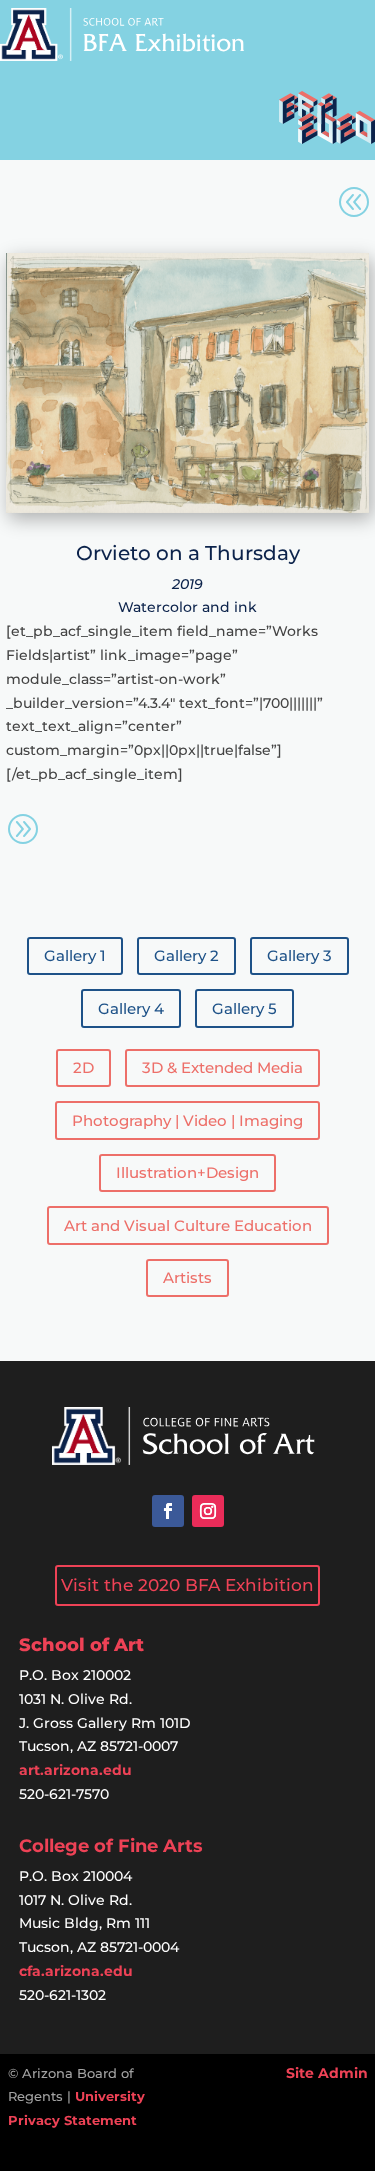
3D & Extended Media (222, 1067)
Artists (187, 1277)
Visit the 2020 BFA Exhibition (187, 1585)
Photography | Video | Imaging (187, 1120)
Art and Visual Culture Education (188, 1225)
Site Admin (327, 2073)
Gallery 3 (299, 955)
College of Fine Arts (111, 1846)
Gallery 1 (75, 955)
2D (83, 1067)
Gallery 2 (186, 955)
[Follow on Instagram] (208, 1511)
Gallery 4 (131, 1008)
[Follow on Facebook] (168, 1511)
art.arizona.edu (75, 1770)
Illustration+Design (187, 1172)
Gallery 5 (244, 1008)
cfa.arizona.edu (76, 1971)
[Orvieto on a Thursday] (188, 508)
